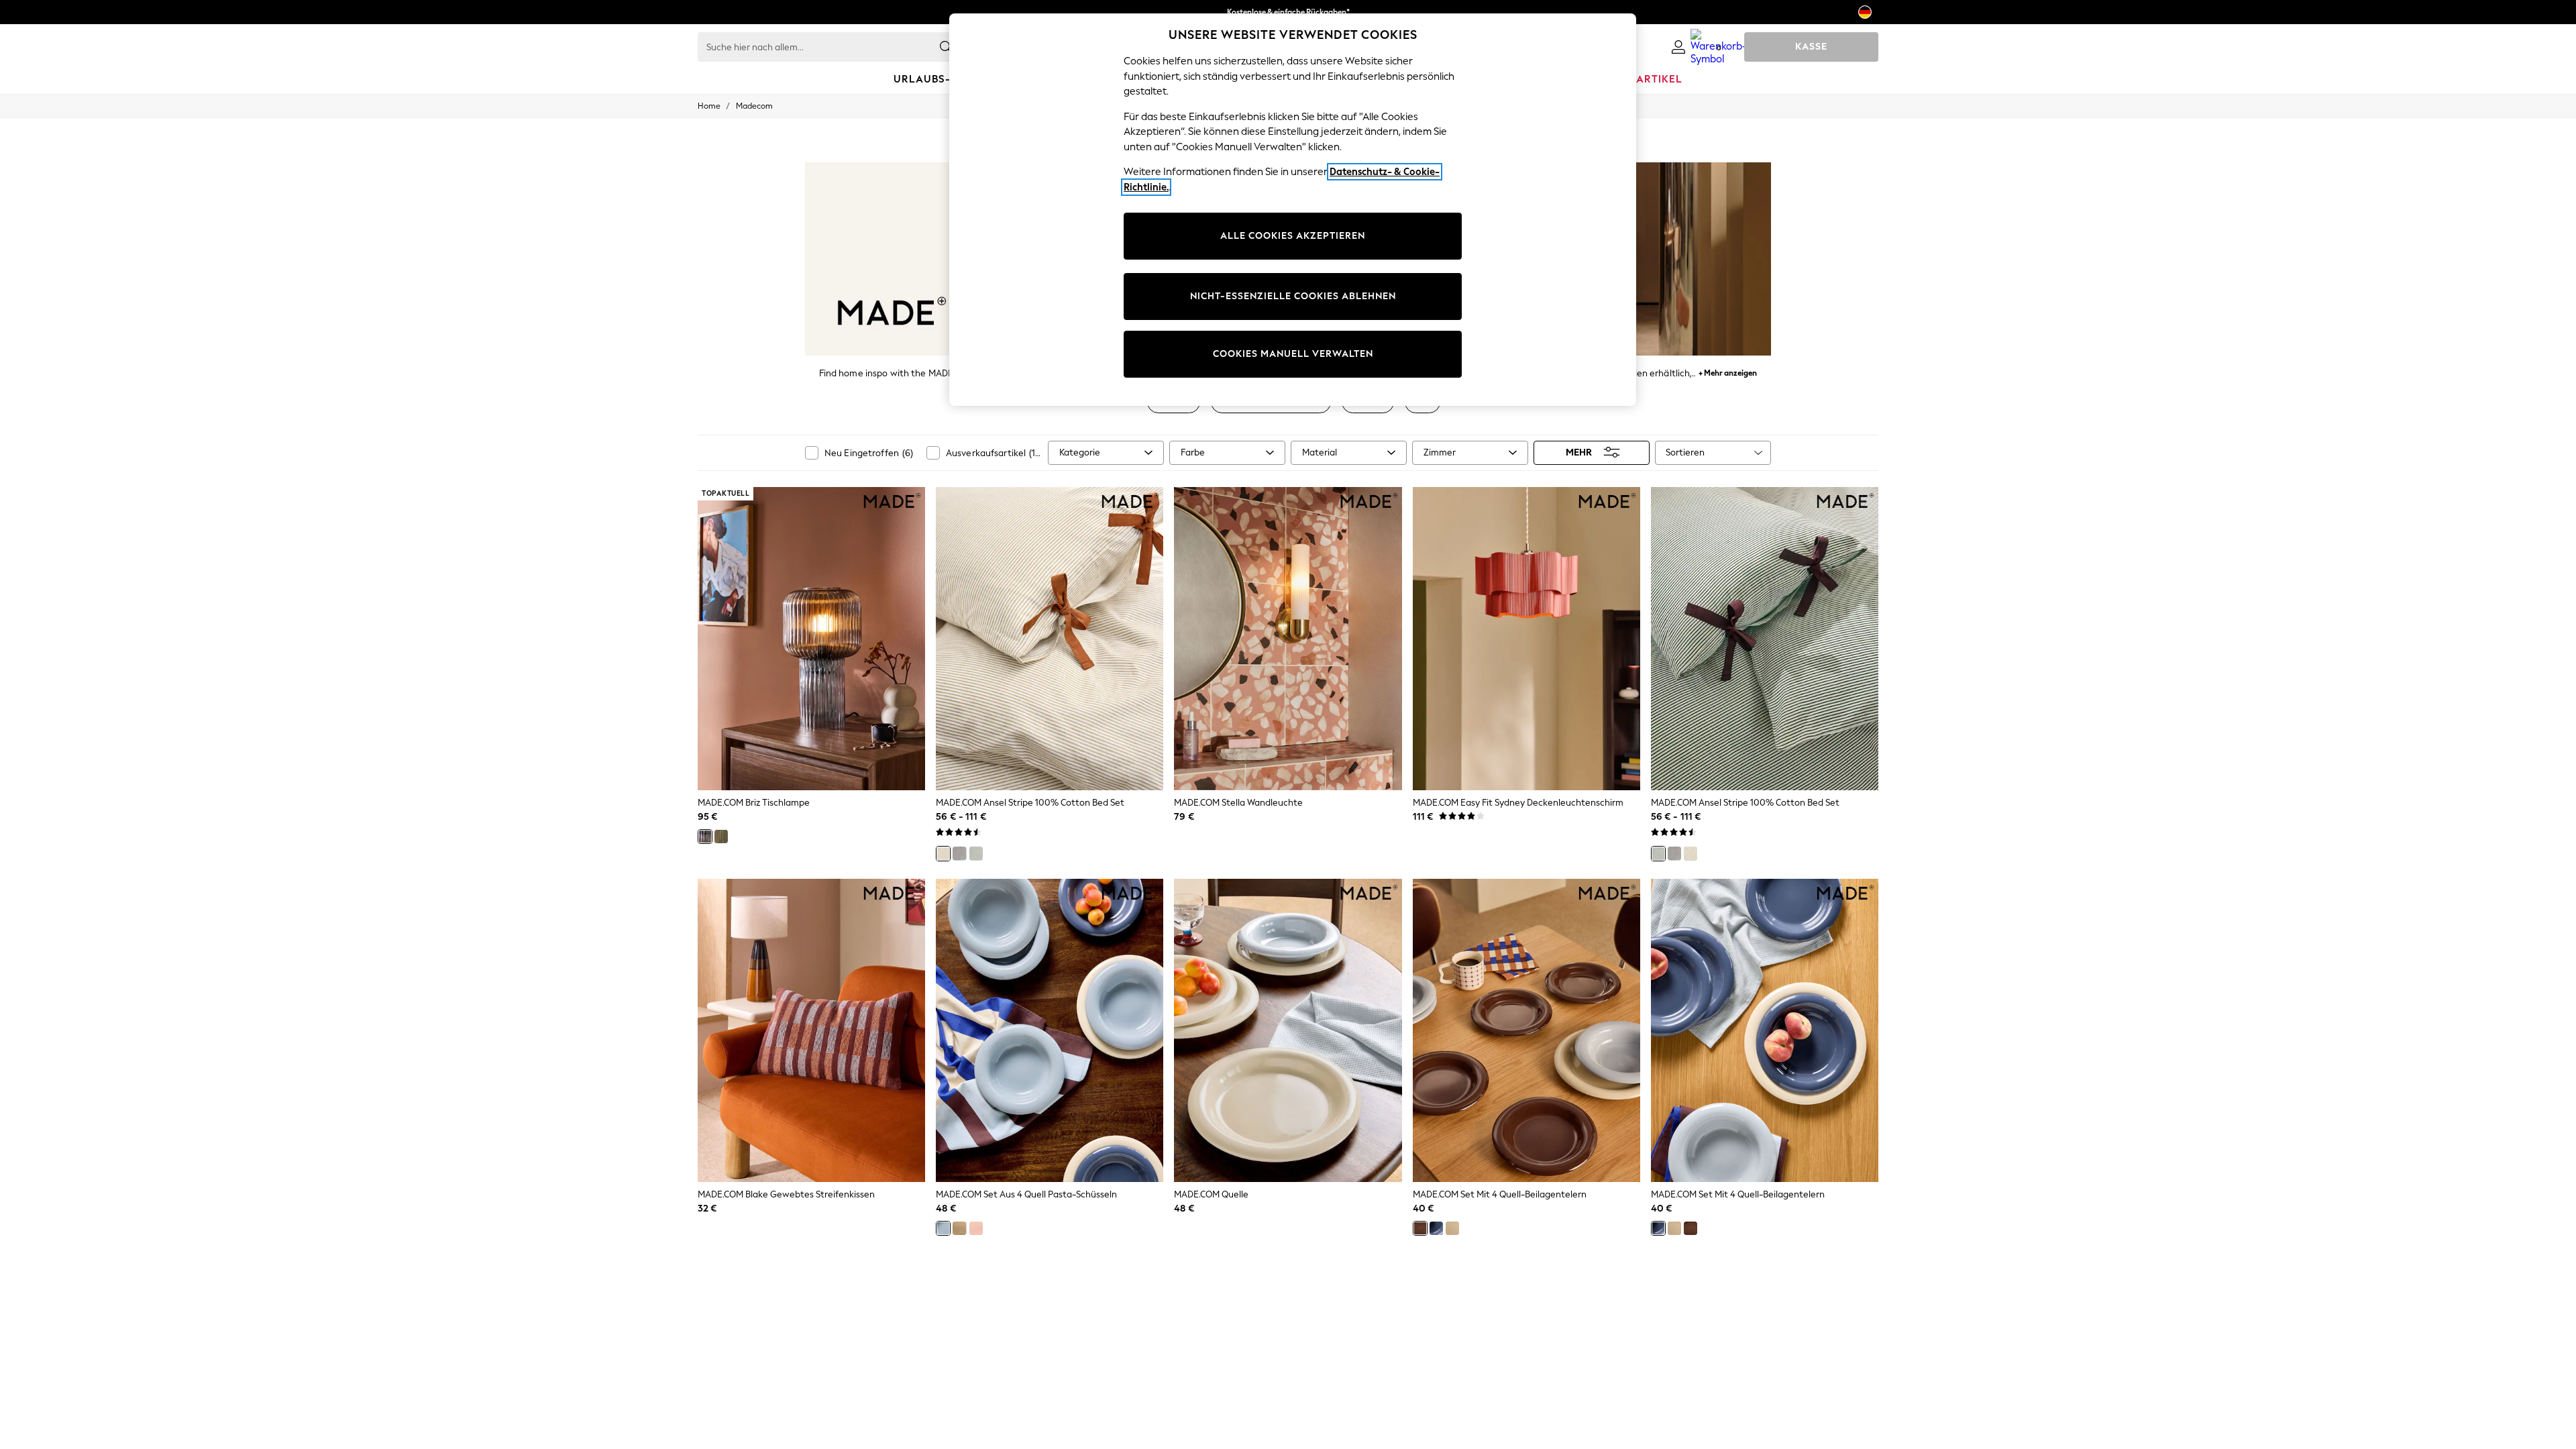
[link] (1678, 47)
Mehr (1579, 452)
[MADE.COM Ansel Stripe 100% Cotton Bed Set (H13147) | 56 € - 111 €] (1765, 639)
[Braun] (1420, 1228)
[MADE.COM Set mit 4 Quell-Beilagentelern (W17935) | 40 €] (1526, 1030)
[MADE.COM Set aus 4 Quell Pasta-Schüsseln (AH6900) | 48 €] (1050, 1030)
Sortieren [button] (1685, 452)
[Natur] (943, 853)
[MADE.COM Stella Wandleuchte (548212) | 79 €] (1288, 639)
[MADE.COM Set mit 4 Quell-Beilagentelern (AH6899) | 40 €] (1765, 1030)
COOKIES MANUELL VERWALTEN (1293, 354)
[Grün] (721, 837)
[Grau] (705, 837)
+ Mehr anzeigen (1728, 371)
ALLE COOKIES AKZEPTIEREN (1293, 236)
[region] (1293, 210)
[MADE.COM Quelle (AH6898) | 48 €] (1288, 1030)
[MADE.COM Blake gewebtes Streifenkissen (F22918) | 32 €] (811, 1030)
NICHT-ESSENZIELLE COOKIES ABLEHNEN (1293, 296)
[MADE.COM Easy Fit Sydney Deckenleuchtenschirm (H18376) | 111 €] (1526, 639)
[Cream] (959, 1228)
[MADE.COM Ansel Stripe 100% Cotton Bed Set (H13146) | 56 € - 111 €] (1050, 639)
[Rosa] (976, 1228)
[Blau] (943, 1228)
